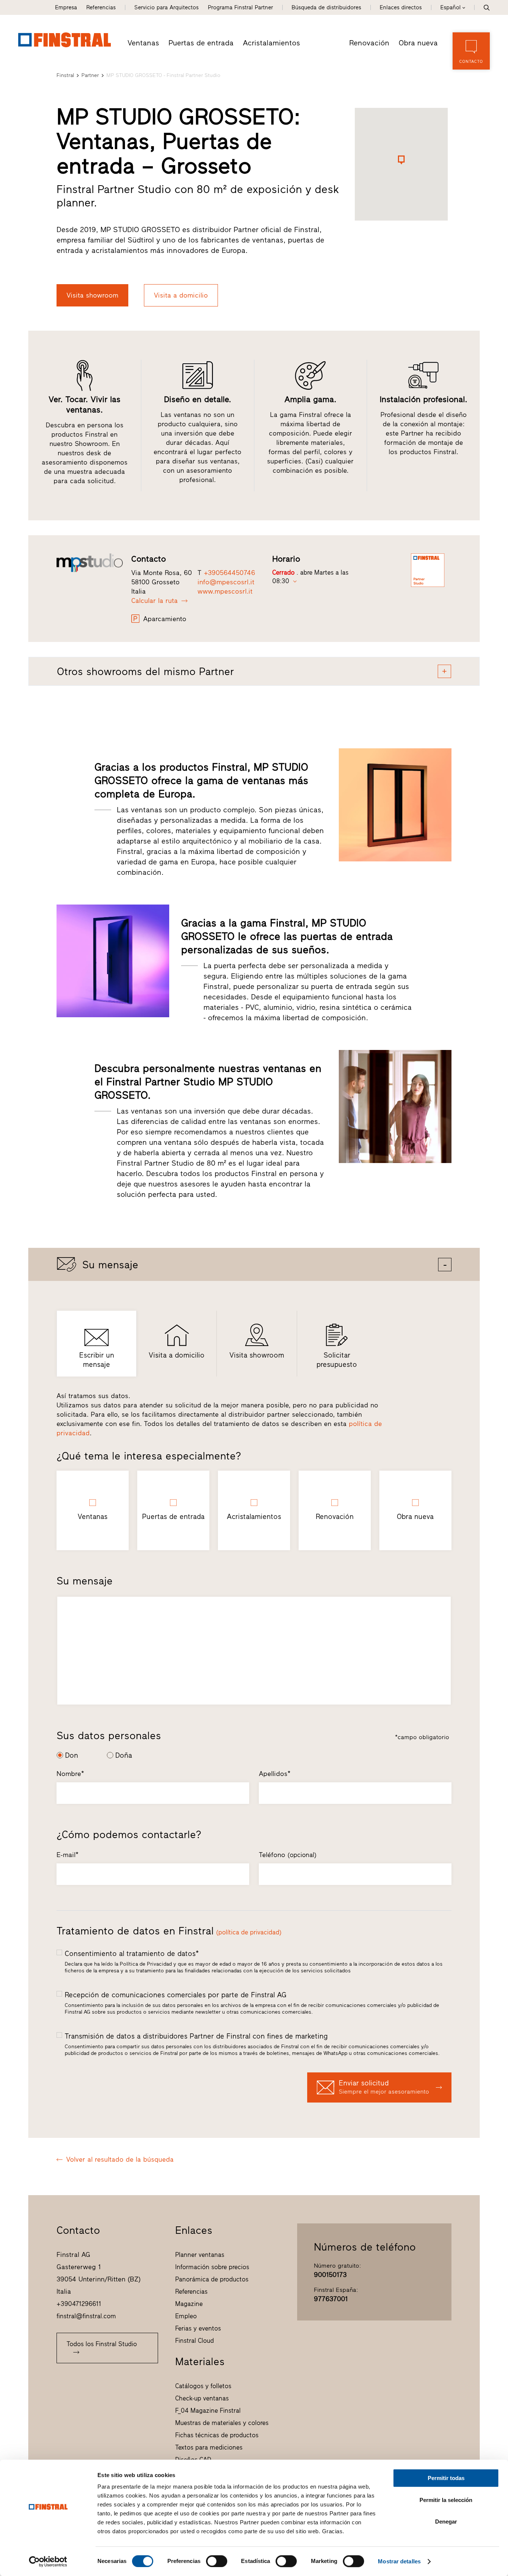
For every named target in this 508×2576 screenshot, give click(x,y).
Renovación (369, 43)
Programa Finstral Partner (240, 7)
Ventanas (143, 43)
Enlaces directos (401, 7)
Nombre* (70, 1774)
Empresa (66, 7)
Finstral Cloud (194, 2341)
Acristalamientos (271, 43)
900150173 (330, 2275)
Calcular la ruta (155, 601)
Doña (124, 1755)
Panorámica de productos (212, 2279)
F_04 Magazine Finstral (208, 2410)
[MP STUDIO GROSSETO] (90, 563)
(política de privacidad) (249, 1932)
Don (72, 1755)
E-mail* (67, 1855)
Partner (90, 75)
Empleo (186, 2316)
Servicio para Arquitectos (166, 7)
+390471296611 (79, 2304)
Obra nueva (418, 43)
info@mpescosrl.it (226, 582)
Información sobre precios (212, 2267)
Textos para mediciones (209, 2447)
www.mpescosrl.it (225, 591)
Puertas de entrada (201, 43)
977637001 (331, 2299)
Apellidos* (275, 1774)
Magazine (189, 2304)
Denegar (446, 2522)
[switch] (217, 2561)
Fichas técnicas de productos (217, 2435)
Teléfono (288, 1855)
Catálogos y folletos (203, 2386)
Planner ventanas (200, 2255)
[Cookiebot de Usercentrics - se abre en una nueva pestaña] (48, 2561)
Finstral (65, 75)
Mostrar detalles (399, 2561)
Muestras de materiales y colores (222, 2423)
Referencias (101, 7)
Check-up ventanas (202, 2398)
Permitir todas (446, 2478)
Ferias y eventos (198, 2328)
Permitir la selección (446, 2500)
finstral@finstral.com (86, 2316)
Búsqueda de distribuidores (326, 7)
